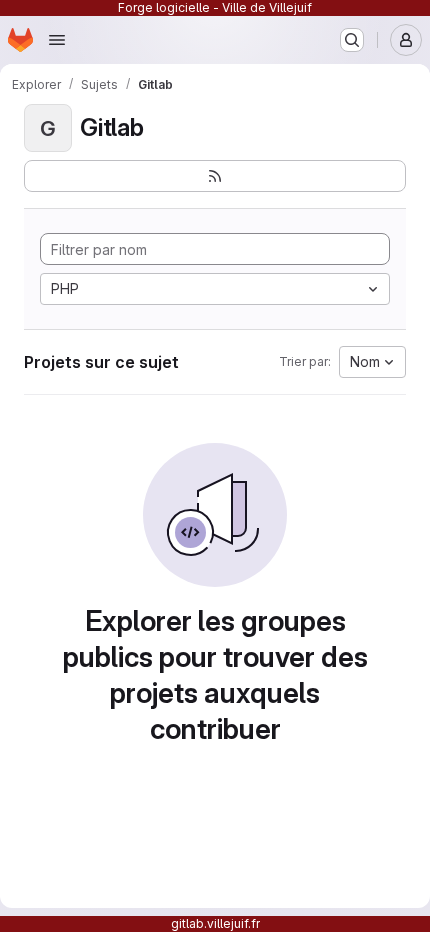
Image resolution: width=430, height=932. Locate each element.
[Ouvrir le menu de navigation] (57, 40)
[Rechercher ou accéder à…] (352, 40)
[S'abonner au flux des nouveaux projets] (215, 176)
